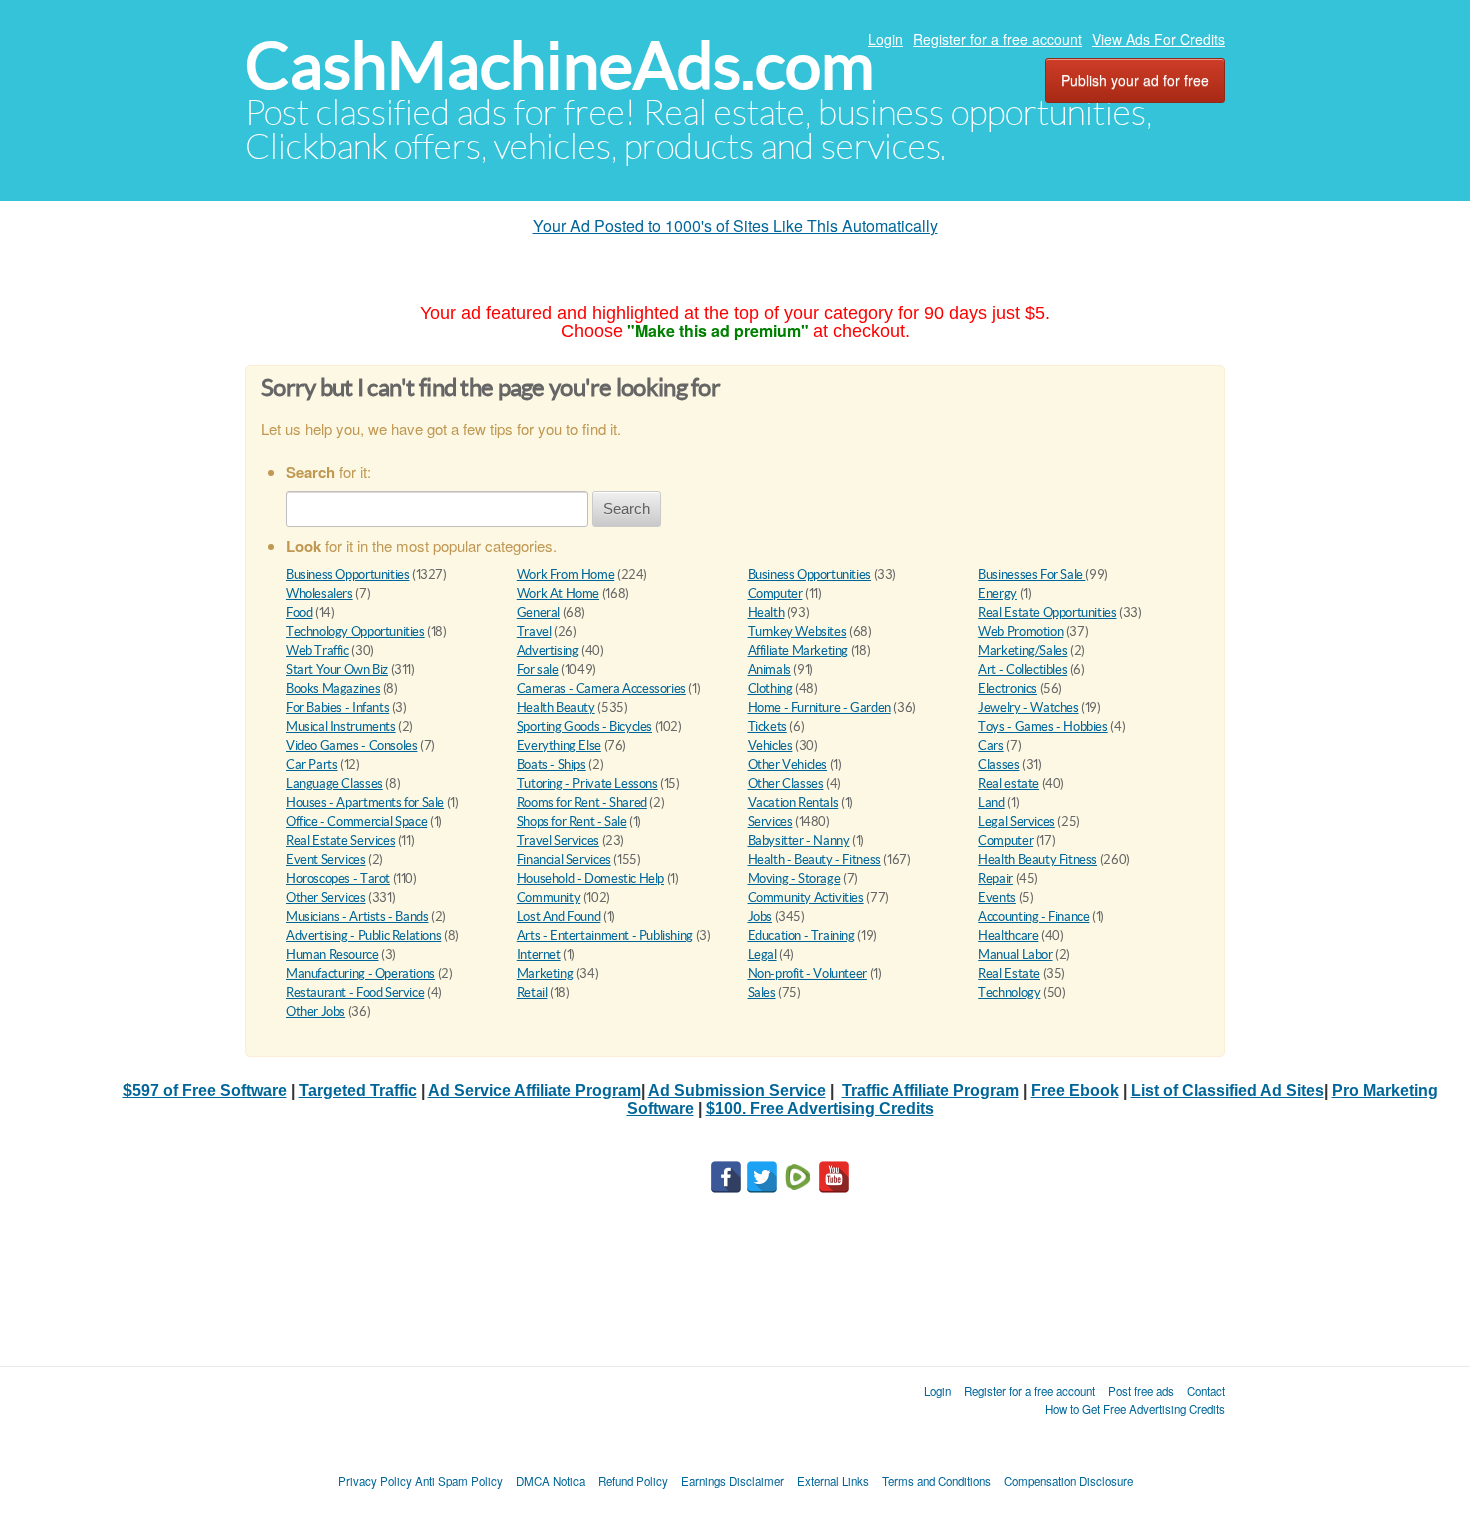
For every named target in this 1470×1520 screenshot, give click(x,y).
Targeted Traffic (358, 1090)
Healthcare (1008, 935)
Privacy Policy (375, 1481)
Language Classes (334, 783)
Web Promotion (1020, 631)
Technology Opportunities (355, 631)
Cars (990, 745)
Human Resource (332, 954)
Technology (1009, 992)
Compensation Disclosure (1068, 1481)
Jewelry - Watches (1028, 707)
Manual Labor (1015, 954)
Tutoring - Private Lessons (587, 783)
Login (885, 39)
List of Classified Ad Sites (1227, 1090)
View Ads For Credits (1158, 39)
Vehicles (770, 745)
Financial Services (564, 859)
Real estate (1008, 783)
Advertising (548, 650)
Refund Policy (633, 1481)
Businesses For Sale (1031, 574)
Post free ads (1141, 1391)
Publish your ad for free (1135, 80)
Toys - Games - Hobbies (1042, 726)
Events (997, 897)
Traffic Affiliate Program (930, 1090)
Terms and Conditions (936, 1481)
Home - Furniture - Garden (819, 707)
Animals (769, 669)
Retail (532, 992)
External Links (833, 1481)
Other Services (326, 897)
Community (549, 897)
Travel (534, 631)
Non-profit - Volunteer (807, 973)
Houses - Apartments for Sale (365, 802)
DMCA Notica (550, 1481)
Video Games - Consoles (351, 745)
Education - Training (801, 935)
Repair (995, 878)
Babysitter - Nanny (799, 840)
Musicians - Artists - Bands (357, 916)
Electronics (1007, 688)
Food (299, 612)
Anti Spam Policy (459, 1481)
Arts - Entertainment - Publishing (605, 935)
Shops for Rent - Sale (572, 821)
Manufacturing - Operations (360, 973)
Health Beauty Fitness (1037, 859)
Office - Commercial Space (356, 821)
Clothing (770, 688)
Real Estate (1009, 973)
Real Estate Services (340, 840)
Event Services (326, 859)
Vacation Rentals (793, 802)
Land (991, 802)
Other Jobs (315, 1011)
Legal (762, 954)
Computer (775, 593)
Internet (539, 954)
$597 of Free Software (205, 1090)
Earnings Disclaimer (732, 1481)
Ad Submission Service (737, 1090)
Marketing (545, 973)
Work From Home (566, 574)
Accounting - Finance (1033, 916)
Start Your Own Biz (337, 669)
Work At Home (558, 593)
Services (770, 821)
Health (766, 612)
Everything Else (559, 745)
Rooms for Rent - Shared (582, 802)
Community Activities (806, 897)
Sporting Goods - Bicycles (584, 726)
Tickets (767, 726)
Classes (998, 764)
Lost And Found (559, 916)
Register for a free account (997, 39)
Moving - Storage (794, 878)
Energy (997, 593)
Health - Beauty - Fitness (814, 859)
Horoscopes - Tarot (338, 878)
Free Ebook (1075, 1090)
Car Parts (312, 764)
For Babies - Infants (337, 707)
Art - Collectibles (1022, 669)
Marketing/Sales (1022, 650)
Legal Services (1016, 821)
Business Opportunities (347, 574)
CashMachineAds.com (559, 65)
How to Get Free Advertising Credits (1135, 1409)
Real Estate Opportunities (1047, 612)
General (538, 612)
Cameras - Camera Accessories (601, 688)
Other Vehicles (788, 764)
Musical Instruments (341, 726)
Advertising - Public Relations (363, 935)
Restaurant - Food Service (355, 992)
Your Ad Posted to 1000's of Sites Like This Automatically (735, 225)
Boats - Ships (551, 764)
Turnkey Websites (797, 631)
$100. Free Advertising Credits (820, 1108)
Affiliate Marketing (798, 650)
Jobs (760, 916)
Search (626, 508)
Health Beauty (556, 707)
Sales (762, 992)
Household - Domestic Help (590, 878)
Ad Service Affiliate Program (534, 1090)
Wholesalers (319, 593)
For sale (538, 669)
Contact (1206, 1391)
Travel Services (558, 840)
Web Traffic (317, 650)
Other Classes (786, 783)
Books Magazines (333, 688)
